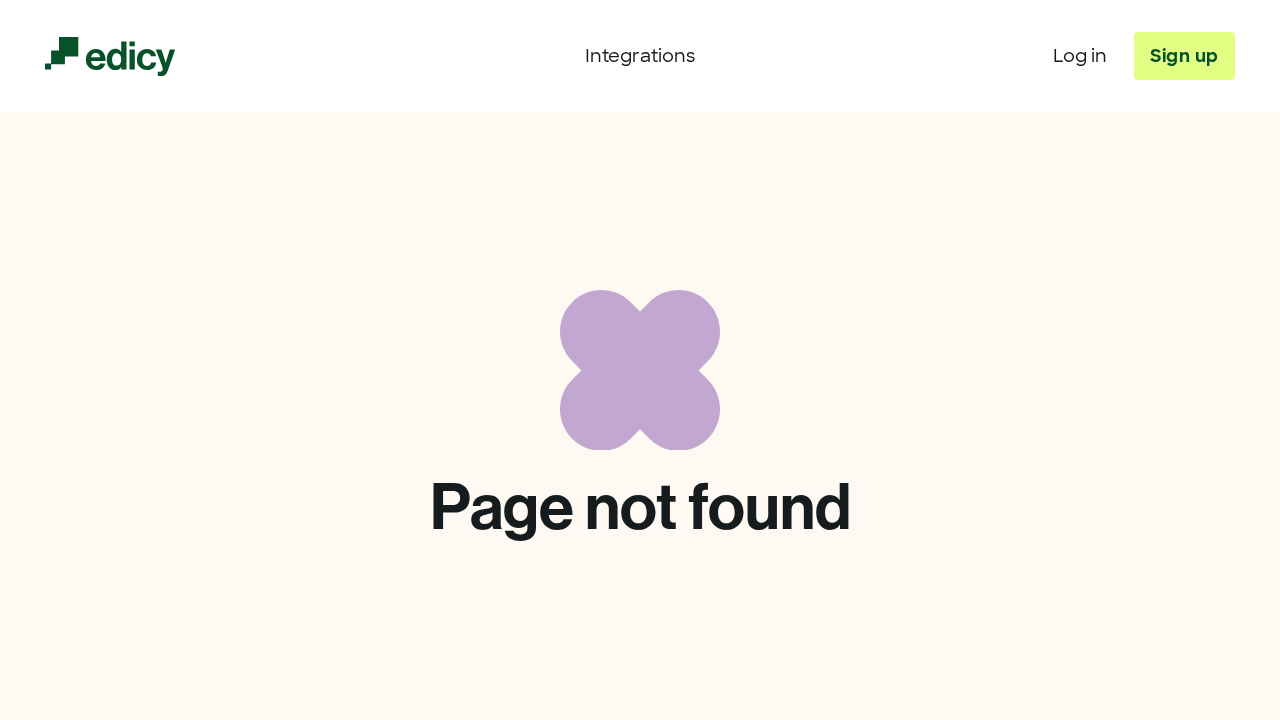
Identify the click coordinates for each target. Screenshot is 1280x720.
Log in (1080, 56)
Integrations (640, 56)
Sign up (1184, 56)
